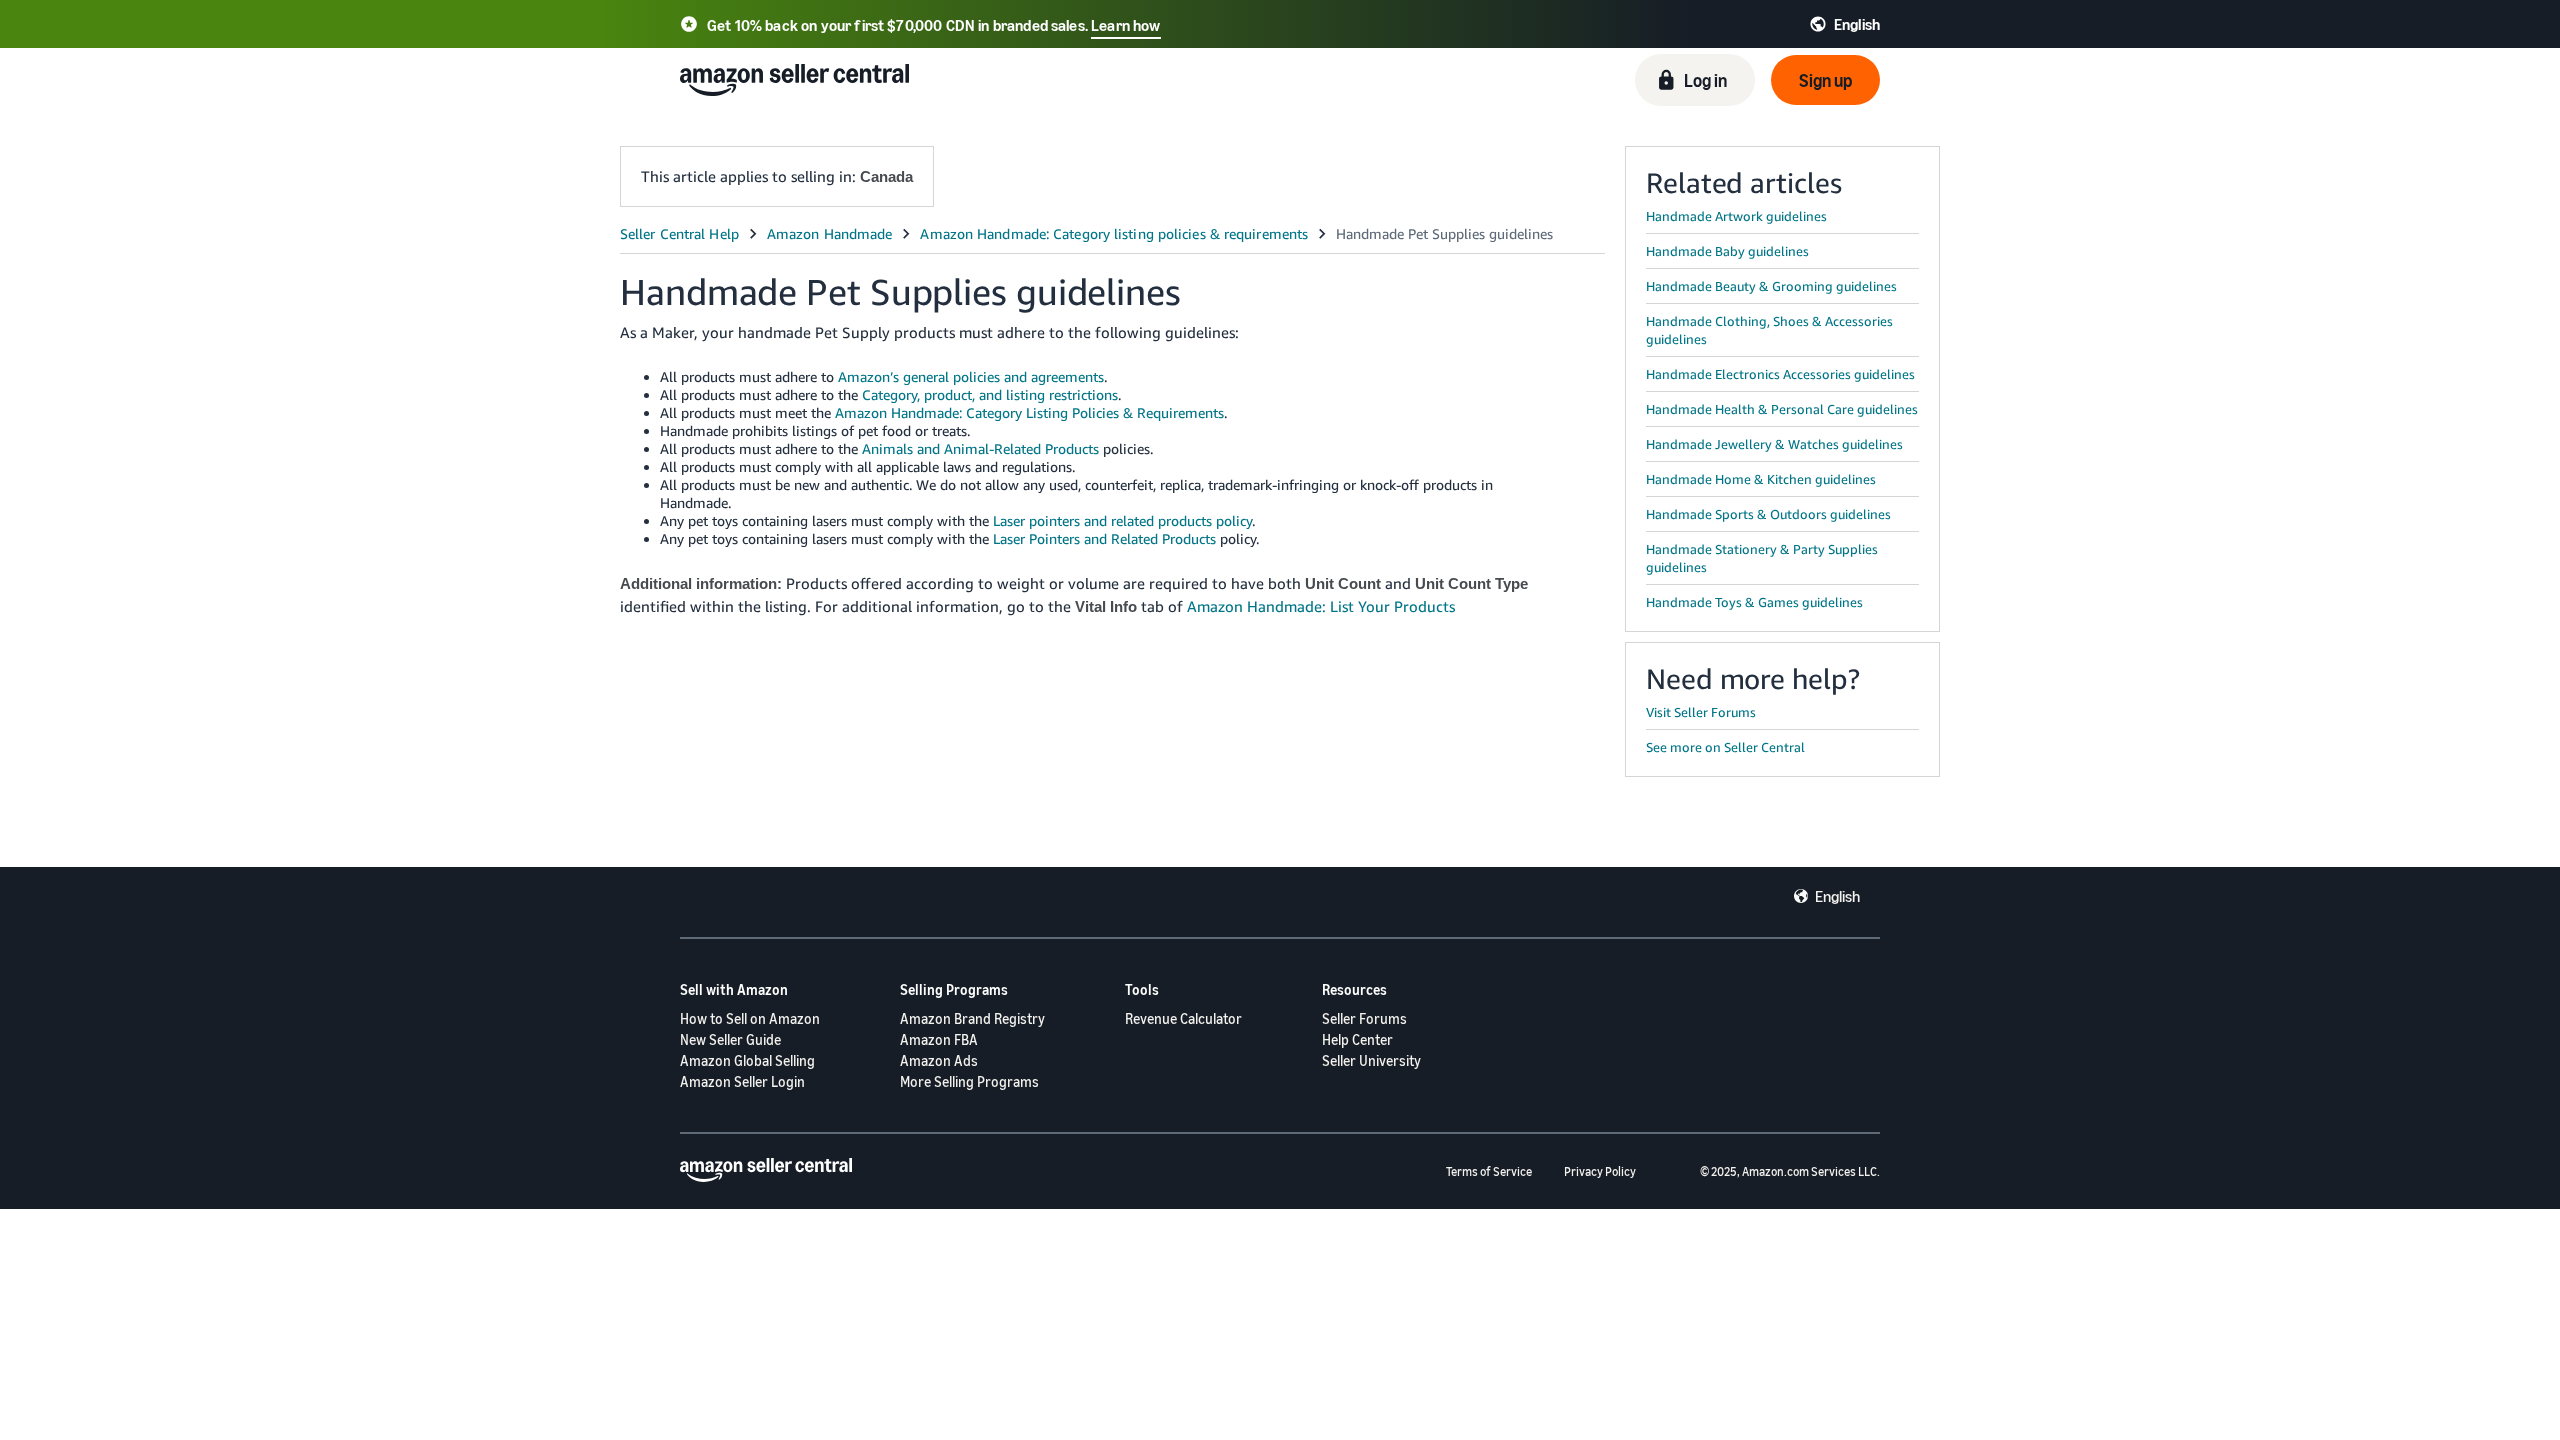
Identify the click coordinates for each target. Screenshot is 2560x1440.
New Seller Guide (730, 1039)
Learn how (1125, 25)
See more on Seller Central (1725, 747)
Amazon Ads (939, 1060)
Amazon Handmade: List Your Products (1321, 606)
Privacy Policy (1600, 1171)
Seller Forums (1364, 1018)
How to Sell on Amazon (750, 1018)
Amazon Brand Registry (972, 1018)
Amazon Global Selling (747, 1060)
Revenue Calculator (1183, 1018)
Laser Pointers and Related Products (1104, 538)
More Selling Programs (969, 1081)
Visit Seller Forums (1701, 712)
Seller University (1371, 1060)
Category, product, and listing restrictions (990, 394)
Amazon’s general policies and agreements (971, 376)
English (1837, 896)
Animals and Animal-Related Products (980, 448)
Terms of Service (1489, 1171)
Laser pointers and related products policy (1122, 520)
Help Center (1357, 1039)
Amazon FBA (939, 1039)
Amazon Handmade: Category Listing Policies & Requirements (1029, 412)
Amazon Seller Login (742, 1081)
